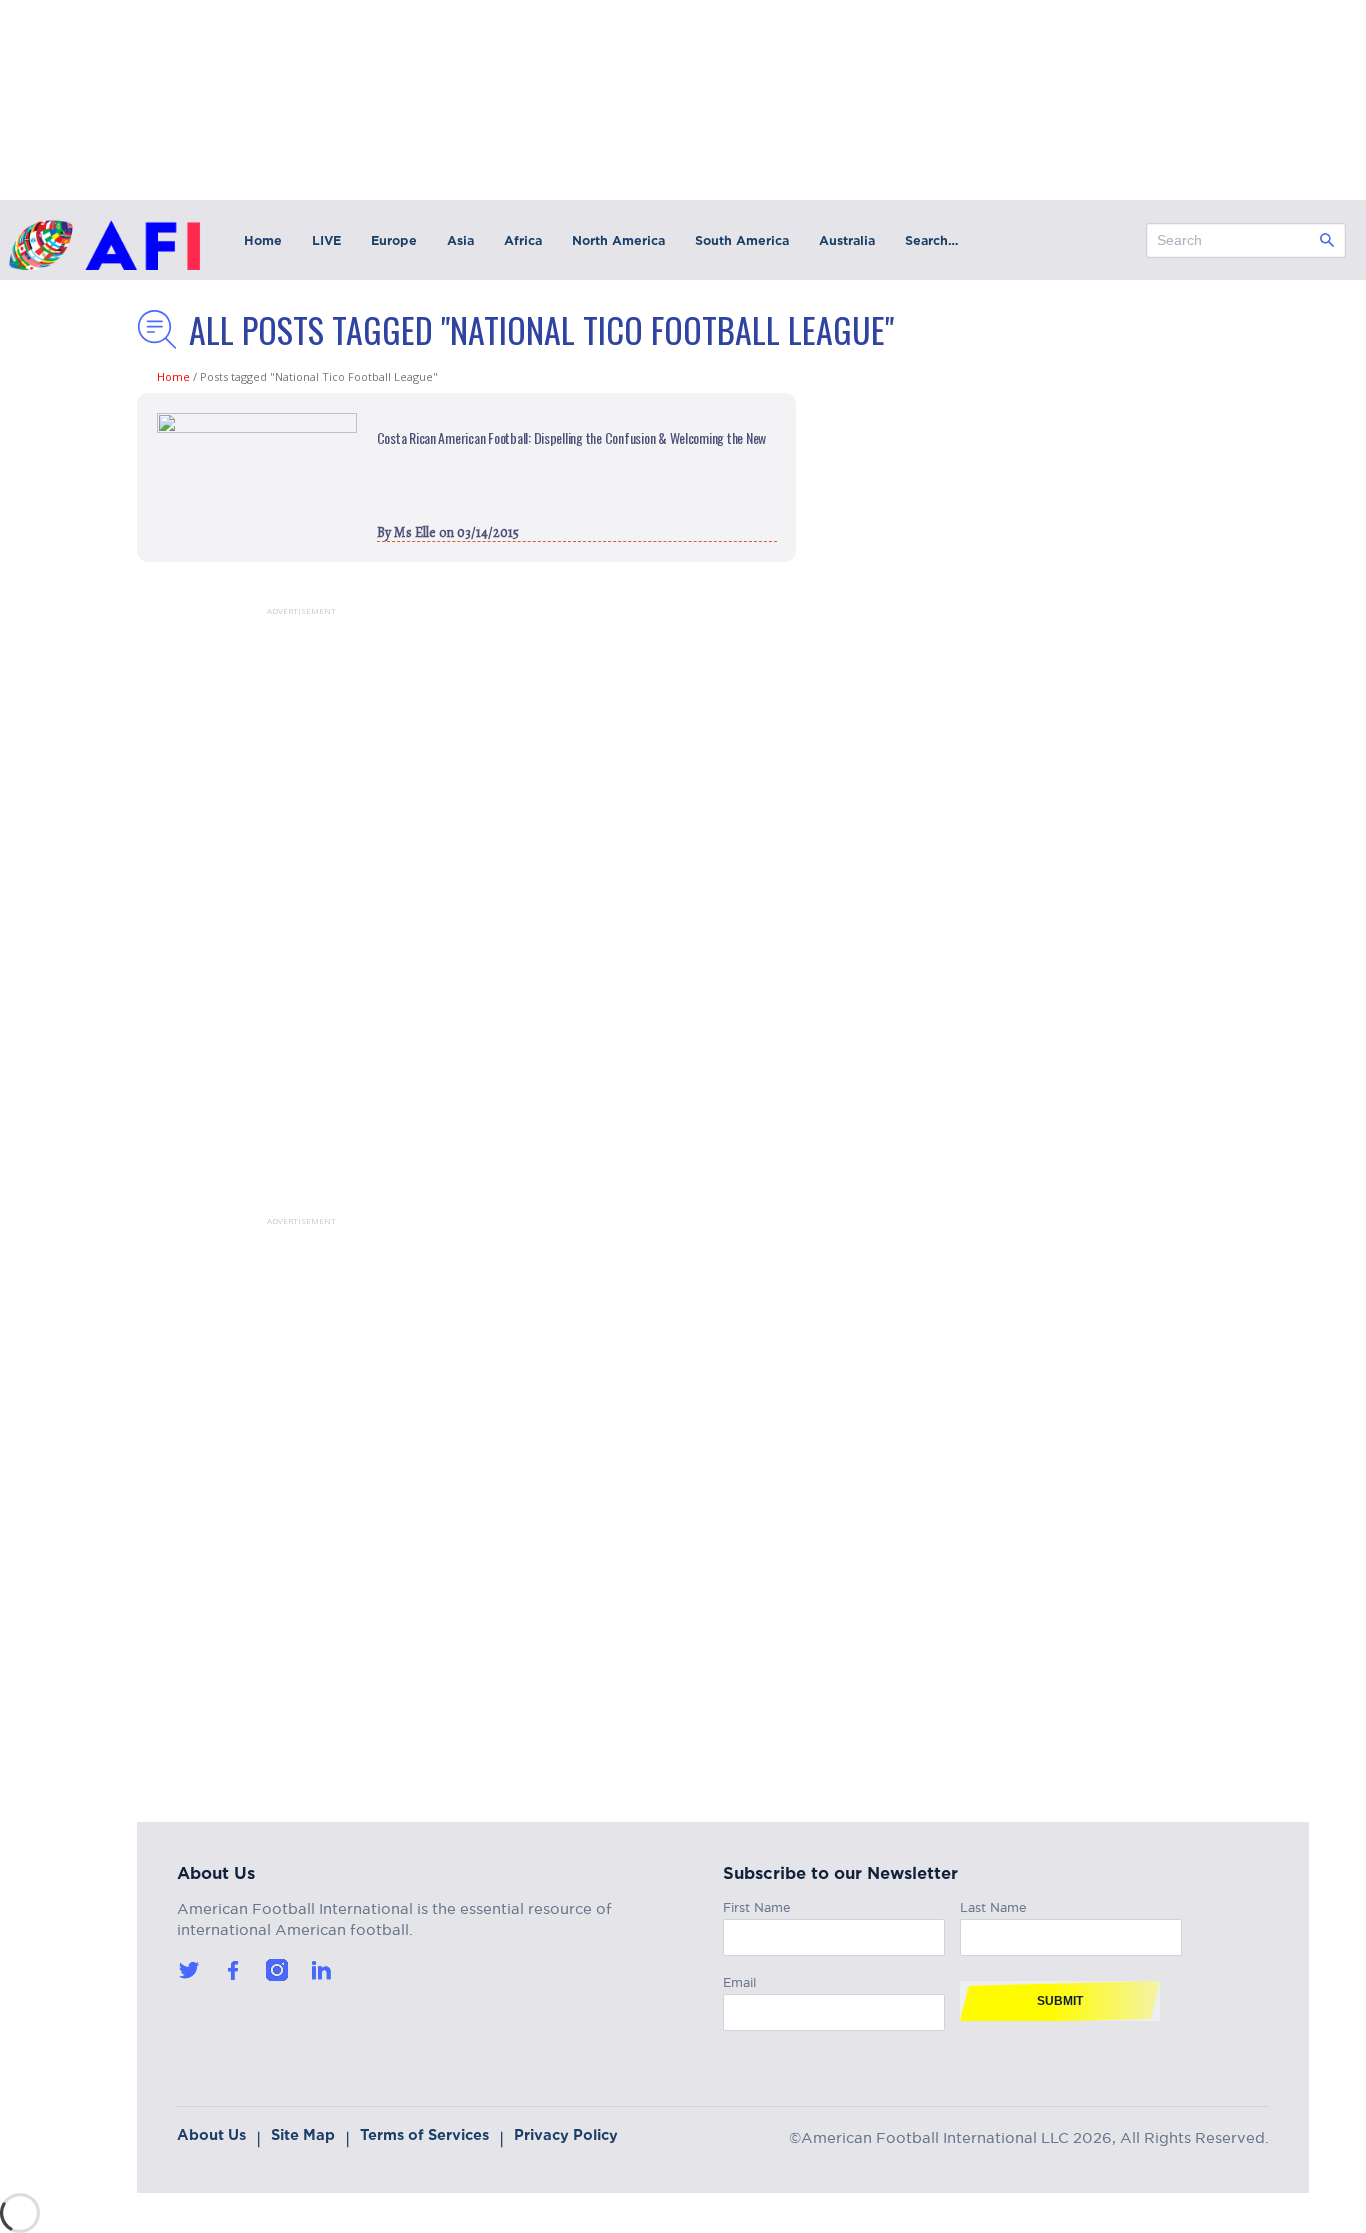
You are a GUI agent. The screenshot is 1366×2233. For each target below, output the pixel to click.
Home (263, 240)
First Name (757, 1904)
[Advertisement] (277, 916)
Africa (523, 240)
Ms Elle (415, 532)
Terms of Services (424, 2135)
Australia (847, 240)
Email (739, 1979)
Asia (460, 240)
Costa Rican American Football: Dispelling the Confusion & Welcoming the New (572, 438)
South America (742, 240)
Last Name (993, 1904)
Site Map (303, 2135)
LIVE (326, 240)
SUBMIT (1060, 2001)
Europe (394, 240)
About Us (211, 2135)
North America (618, 240)
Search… (931, 240)
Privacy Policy (566, 2135)
